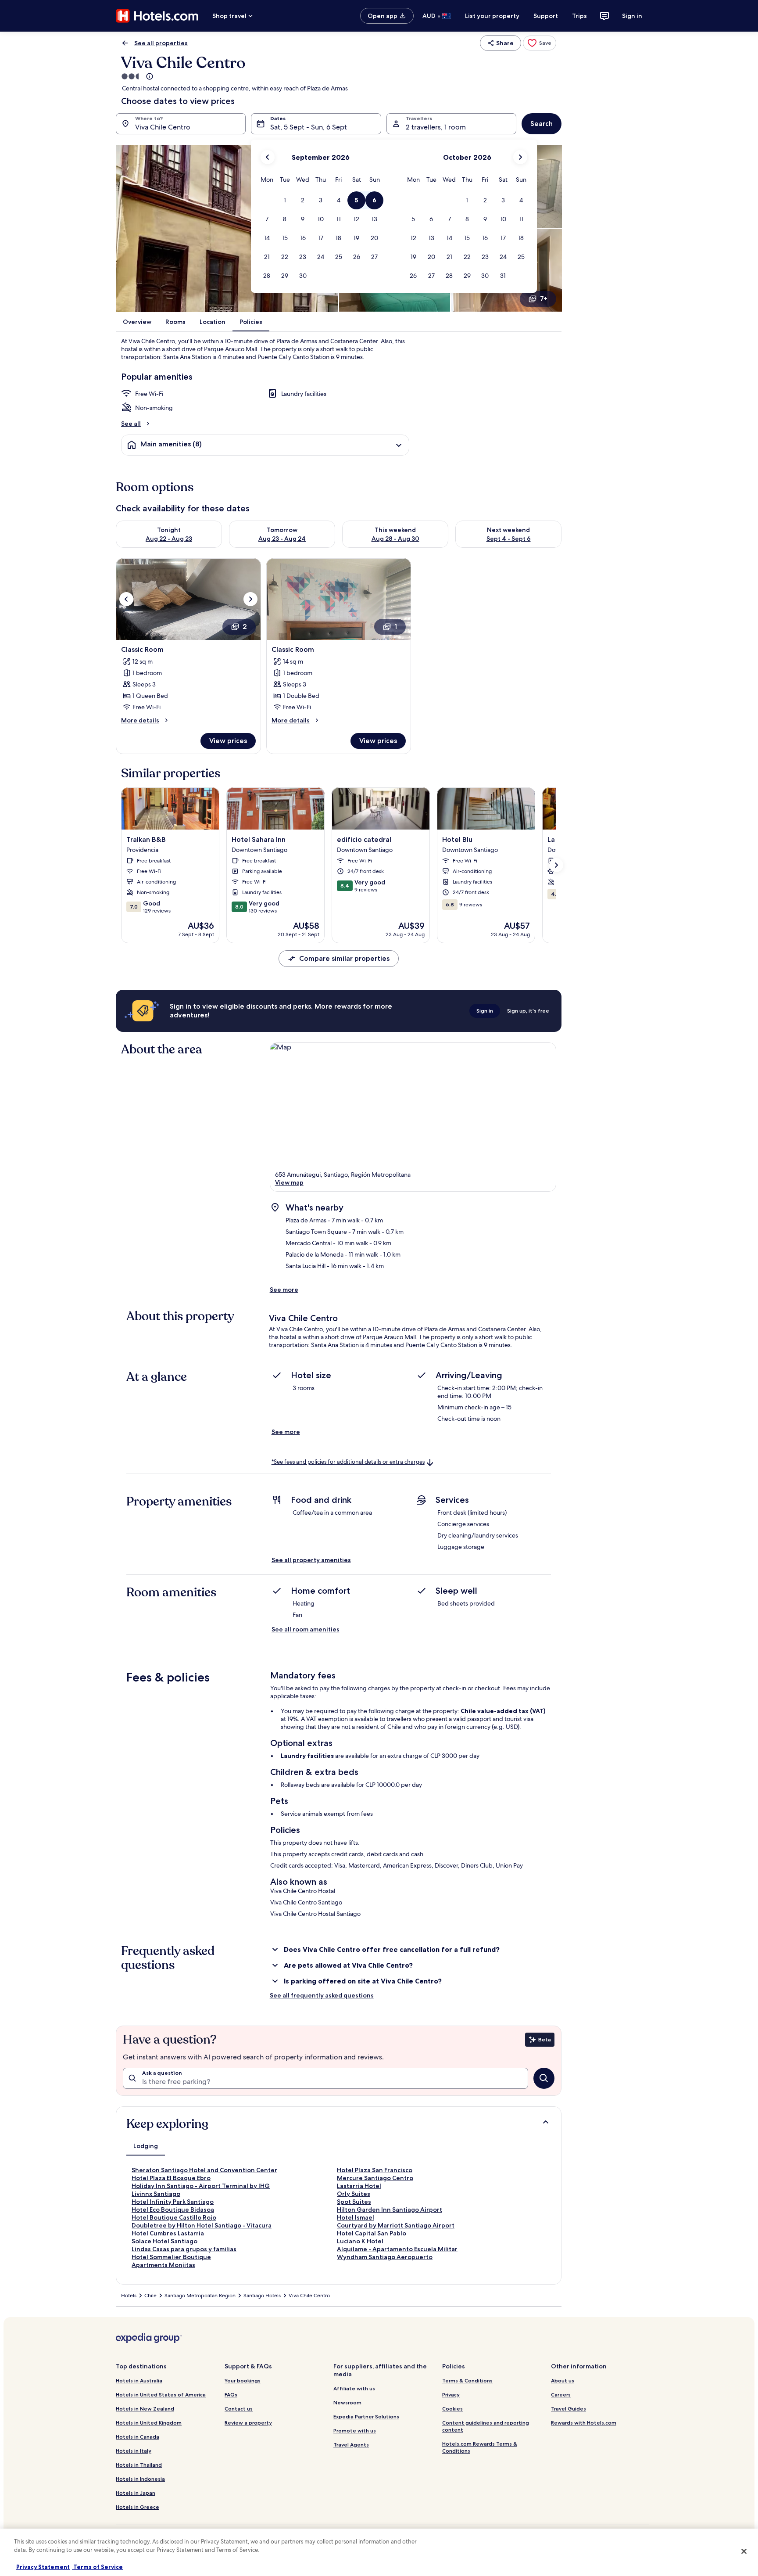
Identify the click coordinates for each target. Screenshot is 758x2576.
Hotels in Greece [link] (138, 2507)
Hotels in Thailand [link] (139, 2465)
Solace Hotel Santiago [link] (164, 2241)
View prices (228, 741)
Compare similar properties (344, 958)
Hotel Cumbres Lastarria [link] (168, 2233)
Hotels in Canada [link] (138, 2437)
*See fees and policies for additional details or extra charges (348, 1462)
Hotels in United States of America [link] (161, 2395)
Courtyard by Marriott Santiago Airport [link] (396, 2225)
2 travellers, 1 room (436, 127)
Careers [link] (561, 2395)
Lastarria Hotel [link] (359, 2186)
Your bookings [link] (243, 2380)
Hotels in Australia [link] (139, 2380)
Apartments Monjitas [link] (163, 2265)
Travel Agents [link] (351, 2445)
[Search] (544, 2078)
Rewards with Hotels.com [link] (584, 2423)
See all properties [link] (161, 43)
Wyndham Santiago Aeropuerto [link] (385, 2257)
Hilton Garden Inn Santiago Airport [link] (390, 2210)
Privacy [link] (451, 2395)
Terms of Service (97, 2567)
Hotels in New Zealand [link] (145, 2409)
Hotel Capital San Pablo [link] (372, 2233)
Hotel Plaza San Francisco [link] (375, 2170)
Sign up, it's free (528, 1011)
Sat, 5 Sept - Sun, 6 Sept (309, 127)
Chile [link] (150, 2296)
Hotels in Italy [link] (134, 2451)
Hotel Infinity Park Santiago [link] (173, 2202)
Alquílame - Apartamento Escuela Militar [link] (397, 2249)
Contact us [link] (239, 2409)
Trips (579, 16)
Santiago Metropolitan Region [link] (200, 2296)
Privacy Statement (43, 2567)
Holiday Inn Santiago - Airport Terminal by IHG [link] (201, 2186)
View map (289, 1182)
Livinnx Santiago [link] (156, 2194)
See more (284, 1290)
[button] (285, 200)
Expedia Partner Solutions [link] (366, 2416)
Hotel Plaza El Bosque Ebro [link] (171, 2178)
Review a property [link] (248, 2423)
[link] (540, 43)
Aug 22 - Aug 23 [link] (169, 539)
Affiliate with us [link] (354, 2388)
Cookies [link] (452, 2409)
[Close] (744, 2551)
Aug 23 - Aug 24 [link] (282, 539)
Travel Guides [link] (568, 2409)
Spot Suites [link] (354, 2202)
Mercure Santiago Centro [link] (375, 2178)
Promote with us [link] (355, 2430)
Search (542, 124)
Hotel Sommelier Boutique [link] (171, 2257)
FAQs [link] (231, 2395)
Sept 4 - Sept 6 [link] (509, 539)
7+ (544, 299)
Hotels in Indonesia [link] (140, 2479)
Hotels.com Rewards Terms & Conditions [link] (480, 2447)
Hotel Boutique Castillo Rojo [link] (174, 2217)
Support (546, 16)
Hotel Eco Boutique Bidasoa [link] (173, 2210)
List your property (492, 16)
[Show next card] (556, 865)
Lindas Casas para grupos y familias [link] (184, 2249)
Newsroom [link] (347, 2402)
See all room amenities (306, 1629)
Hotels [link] (129, 2296)
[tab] (146, 2146)
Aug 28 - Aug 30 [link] (395, 539)
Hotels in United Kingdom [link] (149, 2423)
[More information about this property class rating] (149, 76)
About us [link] (563, 2380)
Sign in (632, 16)
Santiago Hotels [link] (262, 2296)
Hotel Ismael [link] (356, 2217)
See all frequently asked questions (322, 1995)
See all (131, 424)
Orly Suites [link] (354, 2194)
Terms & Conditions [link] (467, 2380)
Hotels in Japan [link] (136, 2493)
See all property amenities (311, 1560)
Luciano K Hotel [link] (360, 2241)
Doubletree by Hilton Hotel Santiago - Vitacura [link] (202, 2225)
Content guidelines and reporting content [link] (486, 2426)
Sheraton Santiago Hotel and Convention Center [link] (204, 2170)
